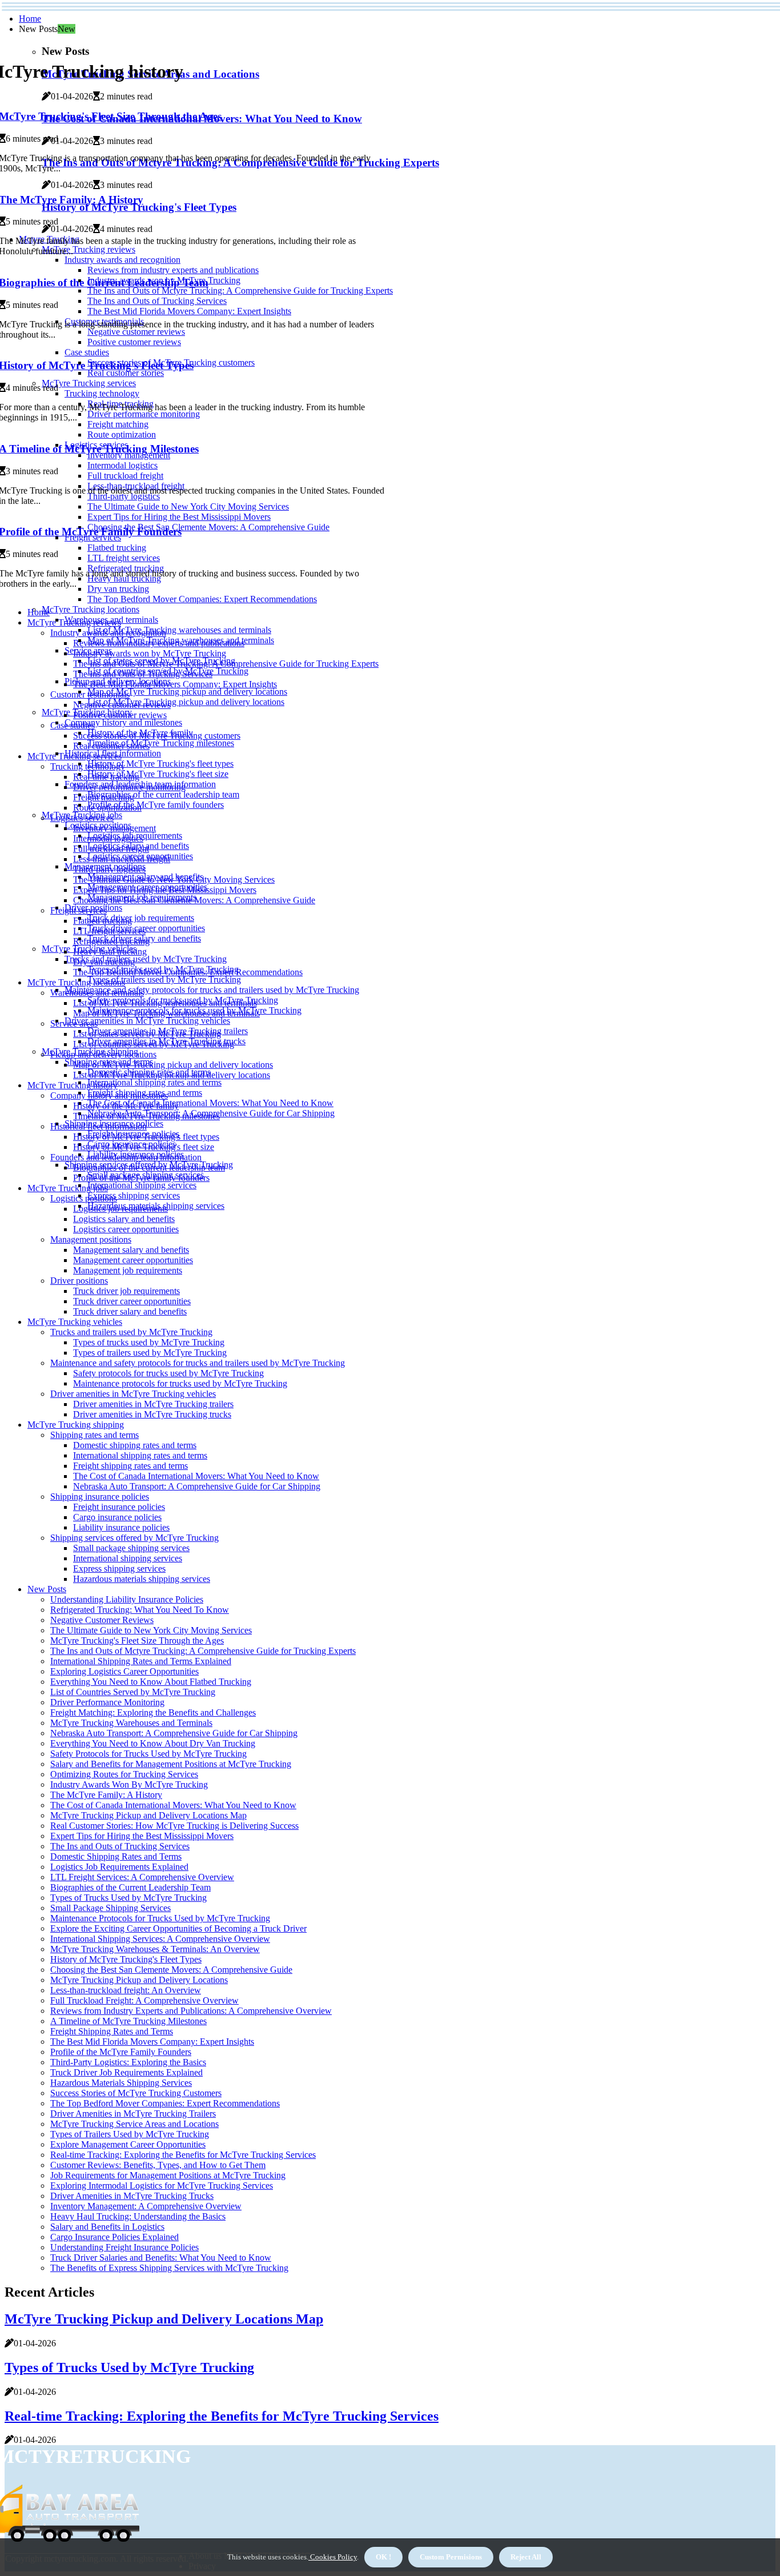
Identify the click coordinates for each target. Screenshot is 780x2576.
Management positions (91, 1239)
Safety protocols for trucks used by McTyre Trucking (168, 1373)
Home (30, 19)
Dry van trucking (104, 962)
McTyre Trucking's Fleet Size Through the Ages (137, 1640)
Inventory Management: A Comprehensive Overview (146, 2206)
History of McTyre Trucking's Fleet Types (126, 1959)
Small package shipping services (131, 1548)
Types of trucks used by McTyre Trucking (149, 1342)
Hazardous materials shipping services (142, 1579)
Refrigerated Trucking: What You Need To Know (140, 1610)
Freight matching (104, 797)
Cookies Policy (333, 2557)
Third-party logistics (109, 869)
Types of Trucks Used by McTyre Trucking (128, 1898)
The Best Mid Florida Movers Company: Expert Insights (175, 684)
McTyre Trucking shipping (76, 1425)
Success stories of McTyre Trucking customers (157, 736)
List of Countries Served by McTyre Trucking (133, 1692)
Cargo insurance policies (117, 1517)
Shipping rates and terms (95, 1435)
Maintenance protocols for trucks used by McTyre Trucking (180, 1383)
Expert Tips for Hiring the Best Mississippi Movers (165, 890)
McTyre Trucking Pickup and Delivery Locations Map (148, 1815)
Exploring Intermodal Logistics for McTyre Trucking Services (162, 2186)
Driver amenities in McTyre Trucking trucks (152, 1414)
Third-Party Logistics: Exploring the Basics (128, 2062)
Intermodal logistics (108, 838)
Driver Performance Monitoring (107, 1702)
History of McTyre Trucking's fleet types (160, 764)
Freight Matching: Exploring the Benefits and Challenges (153, 1712)
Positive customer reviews (120, 715)
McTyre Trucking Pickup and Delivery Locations (139, 1980)
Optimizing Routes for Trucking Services (124, 1774)
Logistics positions (84, 1198)
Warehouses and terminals (97, 993)
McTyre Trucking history (73, 1085)
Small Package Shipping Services (110, 1908)
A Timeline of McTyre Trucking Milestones (128, 2021)
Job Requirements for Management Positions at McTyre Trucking (168, 2175)
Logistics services (82, 818)
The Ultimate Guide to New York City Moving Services (174, 880)
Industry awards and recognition (108, 633)
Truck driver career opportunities (146, 928)
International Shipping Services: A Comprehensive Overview (160, 1939)
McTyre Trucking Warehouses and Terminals (131, 1723)
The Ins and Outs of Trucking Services (143, 674)
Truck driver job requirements (141, 918)
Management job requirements (128, 1270)
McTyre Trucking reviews (74, 622)
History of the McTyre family (126, 1106)
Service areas (74, 1023)
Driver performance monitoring (129, 787)
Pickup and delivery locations (103, 1054)
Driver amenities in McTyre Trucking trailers (153, 1404)
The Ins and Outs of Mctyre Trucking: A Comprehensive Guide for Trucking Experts (226, 664)
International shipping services (142, 1185)
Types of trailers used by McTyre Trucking (164, 979)
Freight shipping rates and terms (130, 1466)
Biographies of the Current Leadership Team (130, 1887)
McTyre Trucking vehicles (75, 1322)
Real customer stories (111, 746)
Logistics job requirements (120, 1209)
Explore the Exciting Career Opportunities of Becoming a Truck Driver (178, 1928)
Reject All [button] (526, 2557)
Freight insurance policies (119, 1507)
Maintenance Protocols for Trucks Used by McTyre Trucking (160, 1918)
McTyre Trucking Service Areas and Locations (134, 2124)
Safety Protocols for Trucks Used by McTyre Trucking (148, 1754)
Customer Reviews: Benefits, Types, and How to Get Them (158, 2165)
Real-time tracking (106, 777)
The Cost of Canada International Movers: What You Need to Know (210, 1103)
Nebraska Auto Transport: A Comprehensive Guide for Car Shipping (197, 1486)
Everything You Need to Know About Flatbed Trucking (151, 1682)
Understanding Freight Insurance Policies (124, 2247)
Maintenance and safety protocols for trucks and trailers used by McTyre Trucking (212, 990)
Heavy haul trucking (110, 952)
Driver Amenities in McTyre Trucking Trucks (132, 2196)
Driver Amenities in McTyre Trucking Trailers (133, 2114)
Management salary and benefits (131, 1250)
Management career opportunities (133, 1260)
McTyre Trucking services (75, 756)
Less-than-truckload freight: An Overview (126, 1990)
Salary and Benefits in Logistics (107, 2227)
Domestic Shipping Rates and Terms (116, 1856)
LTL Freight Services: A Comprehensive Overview (142, 1877)
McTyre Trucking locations (91, 609)
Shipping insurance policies (100, 1497)
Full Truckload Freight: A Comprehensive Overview (144, 2000)
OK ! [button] (383, 2557)
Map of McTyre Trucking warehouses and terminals (166, 1013)
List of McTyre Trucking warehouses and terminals (179, 630)
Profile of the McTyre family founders (156, 805)
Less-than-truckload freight (122, 859)
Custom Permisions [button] (451, 2557)
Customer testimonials (90, 694)
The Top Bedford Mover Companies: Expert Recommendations (202, 599)
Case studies (73, 725)
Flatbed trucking (102, 921)
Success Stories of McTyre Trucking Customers (136, 2093)
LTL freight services (109, 931)
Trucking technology (88, 766)
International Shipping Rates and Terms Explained (141, 1661)
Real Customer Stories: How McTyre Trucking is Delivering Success (174, 1826)
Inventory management (114, 828)
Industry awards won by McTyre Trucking (150, 653)
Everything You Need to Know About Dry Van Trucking (153, 1743)
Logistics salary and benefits (124, 1219)
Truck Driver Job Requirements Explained (126, 2072)
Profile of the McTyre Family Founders (121, 2052)
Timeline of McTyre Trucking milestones (161, 743)
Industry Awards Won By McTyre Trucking (129, 1784)
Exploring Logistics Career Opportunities (124, 1671)
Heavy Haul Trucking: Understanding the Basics (138, 2216)
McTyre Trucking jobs (68, 1188)
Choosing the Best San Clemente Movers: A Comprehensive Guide (194, 900)
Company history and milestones (123, 722)
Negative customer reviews (122, 705)
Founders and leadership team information (126, 1157)
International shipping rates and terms (154, 1082)
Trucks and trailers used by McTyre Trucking (146, 959)
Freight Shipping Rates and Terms (112, 2031)
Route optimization (107, 808)
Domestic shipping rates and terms (135, 1445)
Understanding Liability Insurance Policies (127, 1599)
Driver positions (79, 1281)
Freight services (79, 910)
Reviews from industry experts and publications (159, 643)
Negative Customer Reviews (102, 1620)
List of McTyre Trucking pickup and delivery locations (186, 702)
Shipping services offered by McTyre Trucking (134, 1538)
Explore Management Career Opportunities (128, 2144)
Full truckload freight (111, 849)
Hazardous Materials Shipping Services (121, 2083)
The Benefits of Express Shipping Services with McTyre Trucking (169, 2268)
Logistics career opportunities (126, 1229)
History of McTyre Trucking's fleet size (158, 774)
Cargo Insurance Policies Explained (114, 2237)
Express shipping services (134, 1195)
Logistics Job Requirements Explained (119, 1867)
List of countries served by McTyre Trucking (154, 1044)
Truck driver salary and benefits (130, 1311)
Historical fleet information (98, 1126)
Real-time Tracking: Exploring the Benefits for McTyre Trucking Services (183, 2155)
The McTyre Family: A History (106, 1795)
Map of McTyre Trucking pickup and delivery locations (187, 692)
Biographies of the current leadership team (163, 794)
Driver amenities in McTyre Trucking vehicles (147, 1021)
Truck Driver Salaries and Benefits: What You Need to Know (161, 2257)
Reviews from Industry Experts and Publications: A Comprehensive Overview (191, 2011)
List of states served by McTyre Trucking (147, 1034)
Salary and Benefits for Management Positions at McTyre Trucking (171, 1764)
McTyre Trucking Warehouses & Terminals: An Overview (155, 1949)
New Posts (47, 1589)
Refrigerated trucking (111, 941)
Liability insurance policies (121, 1527)
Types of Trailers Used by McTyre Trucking (130, 2134)
